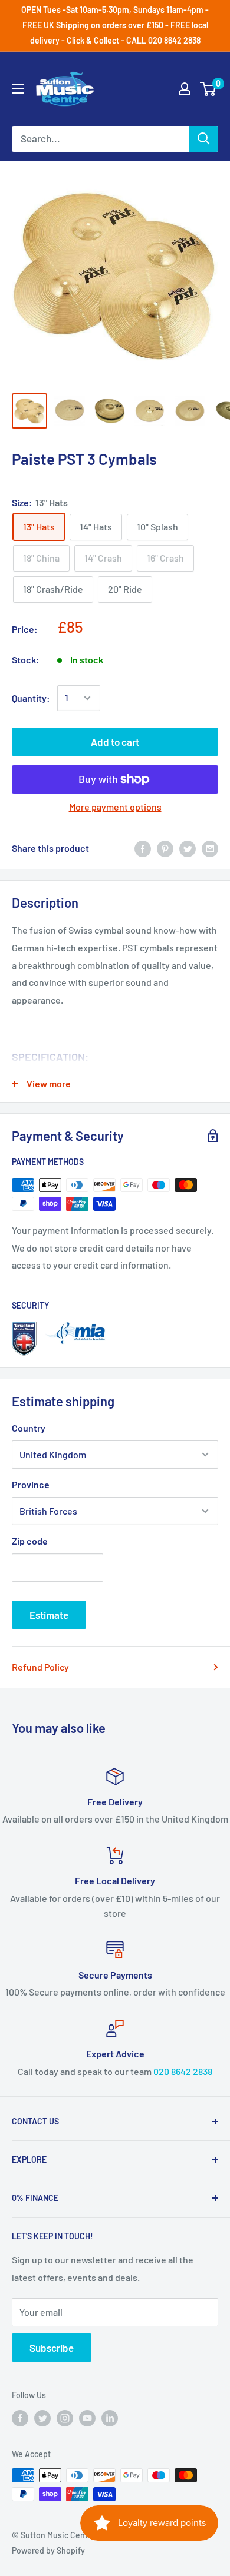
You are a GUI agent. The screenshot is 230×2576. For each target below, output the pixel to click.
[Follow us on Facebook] (20, 2418)
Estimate (49, 1615)
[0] (208, 89)
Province (31, 1484)
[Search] (203, 139)
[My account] (185, 89)
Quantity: (31, 698)
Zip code (30, 1541)
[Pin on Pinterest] (165, 849)
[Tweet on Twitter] (188, 849)
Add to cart (115, 742)
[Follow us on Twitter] (42, 2418)
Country (29, 1428)
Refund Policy (40, 1667)
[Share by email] (210, 849)
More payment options (115, 807)
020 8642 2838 (183, 2071)
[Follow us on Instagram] (65, 2418)
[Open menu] (18, 89)
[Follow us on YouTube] (87, 2418)
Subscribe (52, 2348)
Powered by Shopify (48, 2550)
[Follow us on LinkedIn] (110, 2418)
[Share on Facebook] (143, 849)
